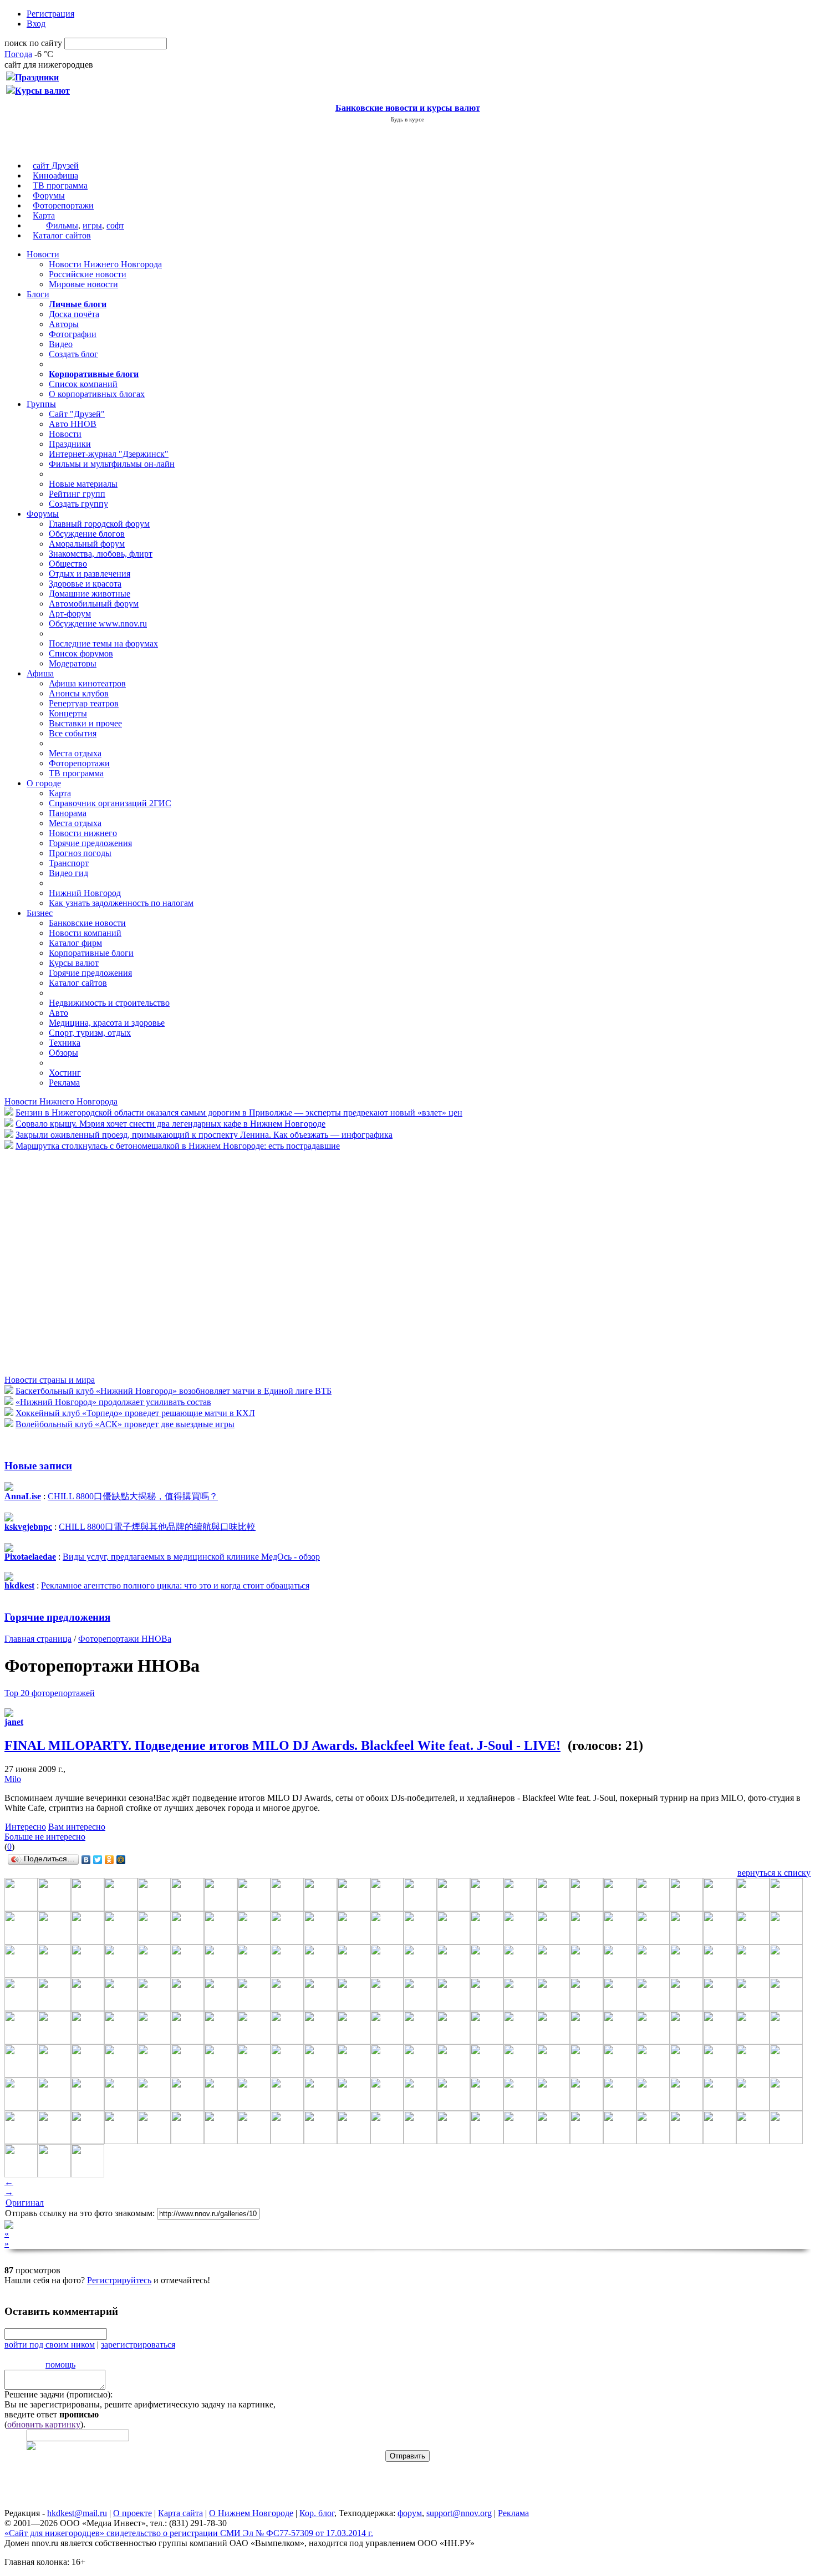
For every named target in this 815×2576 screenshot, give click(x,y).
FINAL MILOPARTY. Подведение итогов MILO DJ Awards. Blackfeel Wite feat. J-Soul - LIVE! (282, 1745)
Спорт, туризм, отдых (90, 1033)
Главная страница (38, 1639)
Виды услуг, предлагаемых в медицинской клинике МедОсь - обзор (191, 1557)
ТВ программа (60, 185)
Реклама (64, 1083)
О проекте (133, 2513)
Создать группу (78, 504)
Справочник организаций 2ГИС (110, 803)
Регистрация (50, 14)
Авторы (64, 324)
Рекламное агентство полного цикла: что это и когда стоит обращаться (175, 1585)
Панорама (68, 813)
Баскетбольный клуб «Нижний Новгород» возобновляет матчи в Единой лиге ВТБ (174, 1391)
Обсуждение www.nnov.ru (98, 623)
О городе (44, 783)
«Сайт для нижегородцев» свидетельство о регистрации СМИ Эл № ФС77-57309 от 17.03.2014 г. (189, 2533)
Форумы (49, 195)
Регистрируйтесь (119, 2280)
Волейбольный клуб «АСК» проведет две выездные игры (125, 1424)
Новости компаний (85, 933)
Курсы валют (74, 963)
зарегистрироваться (138, 2345)
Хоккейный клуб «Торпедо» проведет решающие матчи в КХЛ (135, 1413)
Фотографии (73, 334)
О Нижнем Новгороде (251, 2513)
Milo (13, 1779)
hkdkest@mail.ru (77, 2513)
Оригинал (25, 2203)
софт (115, 225)
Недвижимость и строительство (109, 1003)
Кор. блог (317, 2513)
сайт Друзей (56, 166)
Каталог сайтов (62, 235)
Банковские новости (87, 923)
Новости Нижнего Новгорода (105, 264)
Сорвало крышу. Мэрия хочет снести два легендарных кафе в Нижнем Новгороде (170, 1124)
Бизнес (40, 913)
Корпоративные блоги (91, 953)
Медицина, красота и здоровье (107, 1023)
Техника (65, 1043)
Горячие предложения (90, 843)
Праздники (70, 444)
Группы (41, 404)
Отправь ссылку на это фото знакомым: (80, 2213)
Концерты (68, 713)
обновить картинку (44, 2424)
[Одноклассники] (109, 1860)
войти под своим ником (50, 2345)
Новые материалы (83, 484)
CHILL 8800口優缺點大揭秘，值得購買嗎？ (133, 1496)
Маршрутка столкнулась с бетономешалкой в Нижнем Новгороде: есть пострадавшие (178, 1146)
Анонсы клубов (79, 693)
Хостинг (65, 1073)
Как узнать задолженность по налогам (121, 903)
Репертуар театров (84, 703)
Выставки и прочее (85, 723)
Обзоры (63, 1053)
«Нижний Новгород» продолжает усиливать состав (113, 1402)
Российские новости (88, 274)
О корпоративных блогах (97, 394)
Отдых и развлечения (90, 574)
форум (410, 2513)
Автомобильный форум (94, 604)
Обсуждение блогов (87, 534)
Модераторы (73, 663)
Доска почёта (74, 314)
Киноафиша (55, 175)
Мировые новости (83, 284)
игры (92, 225)
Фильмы (62, 225)
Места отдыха (75, 753)
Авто (58, 1013)
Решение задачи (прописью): (58, 2394)
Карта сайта (180, 2513)
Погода (18, 54)
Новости (43, 254)
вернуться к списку (774, 1873)
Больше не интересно (45, 1837)
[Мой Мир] (121, 1860)
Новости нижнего (83, 833)
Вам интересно (77, 1827)
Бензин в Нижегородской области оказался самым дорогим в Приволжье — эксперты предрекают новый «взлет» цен (239, 1113)
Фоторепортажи (63, 205)
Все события (73, 733)
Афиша (40, 673)
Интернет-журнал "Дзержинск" (109, 454)
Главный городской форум (99, 524)
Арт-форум (70, 614)
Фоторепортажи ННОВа (125, 1639)
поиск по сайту (33, 43)
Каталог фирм (75, 943)
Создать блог (73, 354)
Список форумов (81, 653)
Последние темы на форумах (103, 643)
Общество (68, 564)
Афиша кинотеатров (87, 683)
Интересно (26, 1827)
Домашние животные (90, 594)
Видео (61, 344)
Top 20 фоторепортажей (50, 1693)
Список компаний (83, 384)
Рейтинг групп (77, 494)
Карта (44, 215)
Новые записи (38, 1466)
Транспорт (69, 863)
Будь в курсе (407, 119)
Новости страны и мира (50, 1380)
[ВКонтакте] (86, 1860)
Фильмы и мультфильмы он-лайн (112, 464)
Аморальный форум (87, 544)
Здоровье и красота (85, 584)
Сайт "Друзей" (77, 414)
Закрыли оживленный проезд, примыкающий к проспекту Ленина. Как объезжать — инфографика (204, 1135)
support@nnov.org (459, 2513)
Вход (36, 24)
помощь (60, 2364)
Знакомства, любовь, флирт (101, 554)
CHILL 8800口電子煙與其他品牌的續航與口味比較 (157, 1527)
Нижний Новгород (85, 893)
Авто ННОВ (73, 424)
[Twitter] (98, 1860)
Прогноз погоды (80, 853)
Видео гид (68, 873)
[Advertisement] (71, 1262)
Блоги (38, 294)
